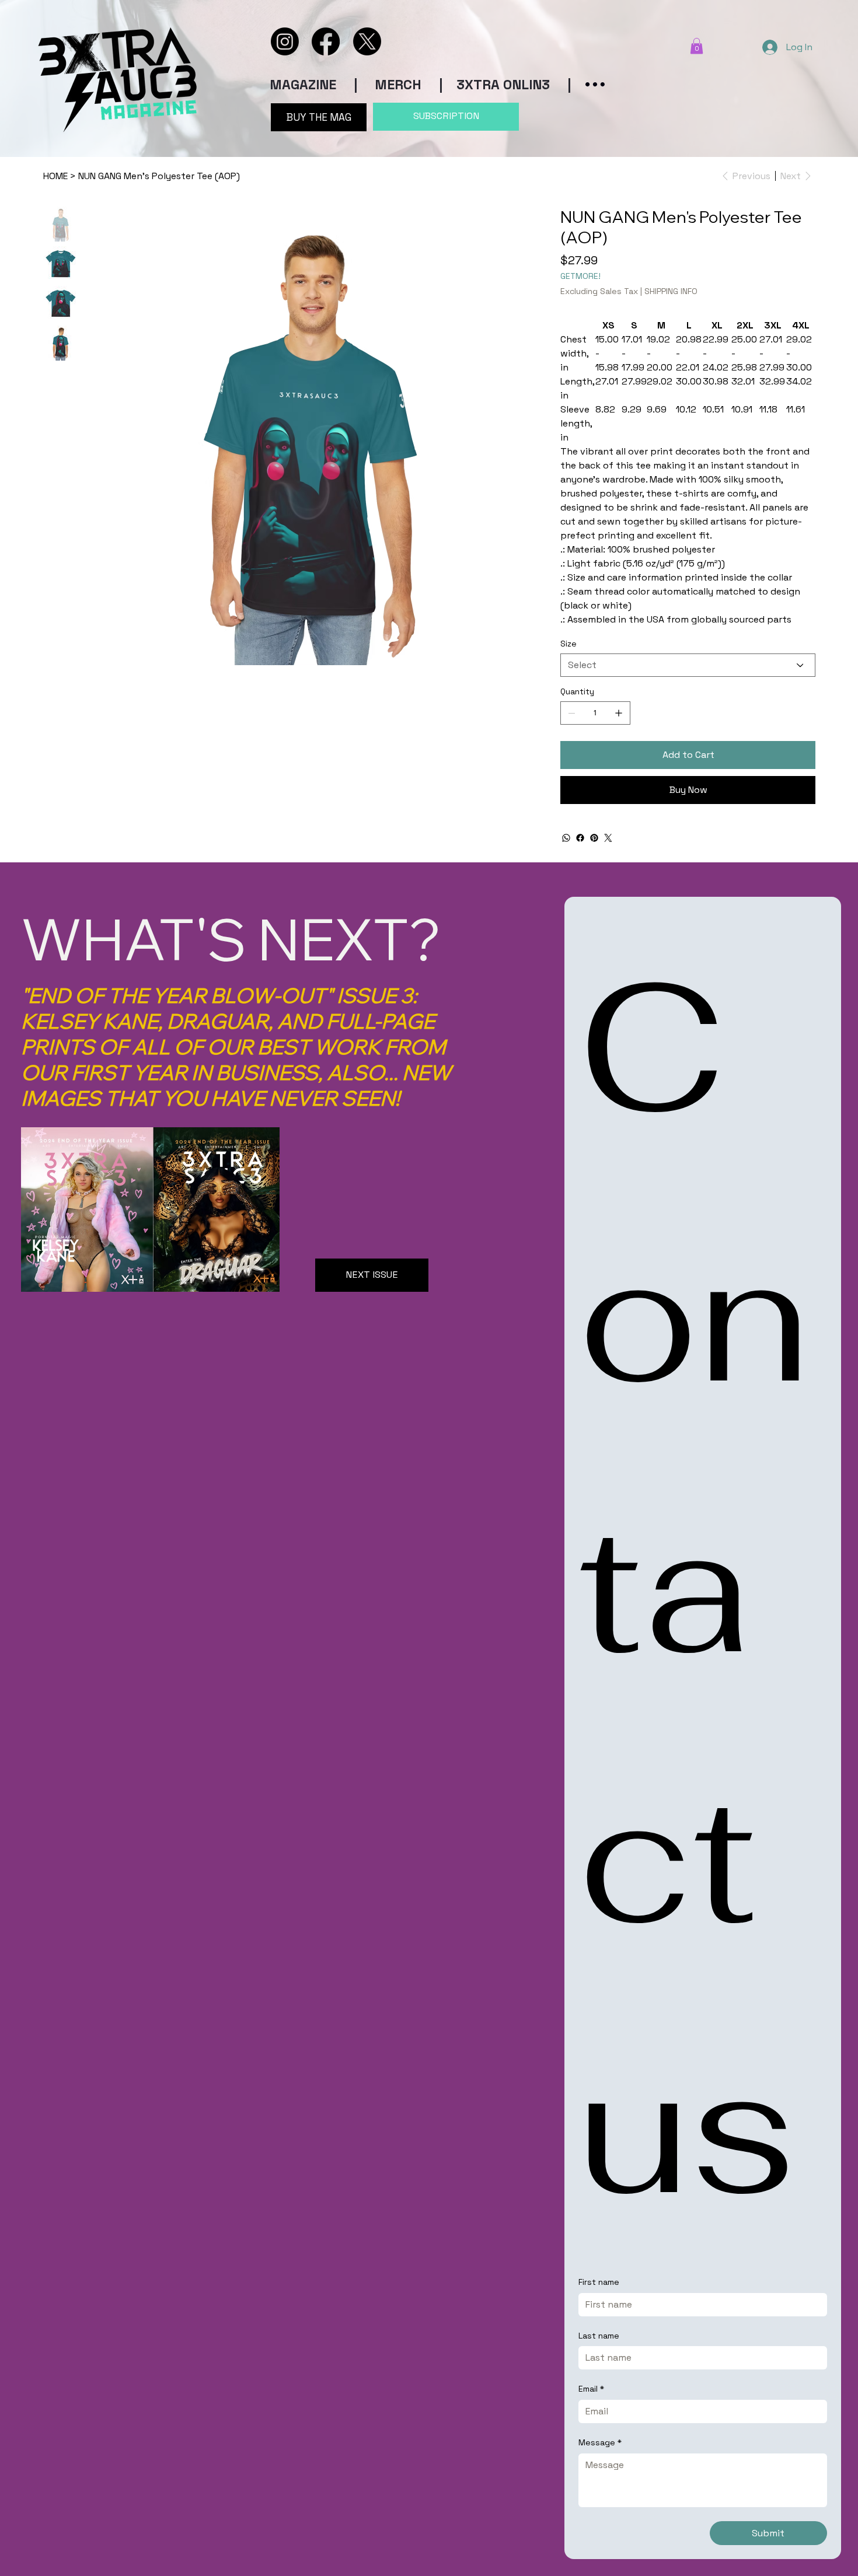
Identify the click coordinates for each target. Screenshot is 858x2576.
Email (591, 2389)
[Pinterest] (594, 838)
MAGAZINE (303, 85)
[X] (367, 41)
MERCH (396, 85)
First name (599, 2282)
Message (600, 2442)
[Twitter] (608, 838)
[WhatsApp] (566, 838)
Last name (599, 2336)
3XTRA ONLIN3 (503, 85)
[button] (697, 46)
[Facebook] (326, 41)
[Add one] (619, 713)
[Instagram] (285, 41)
